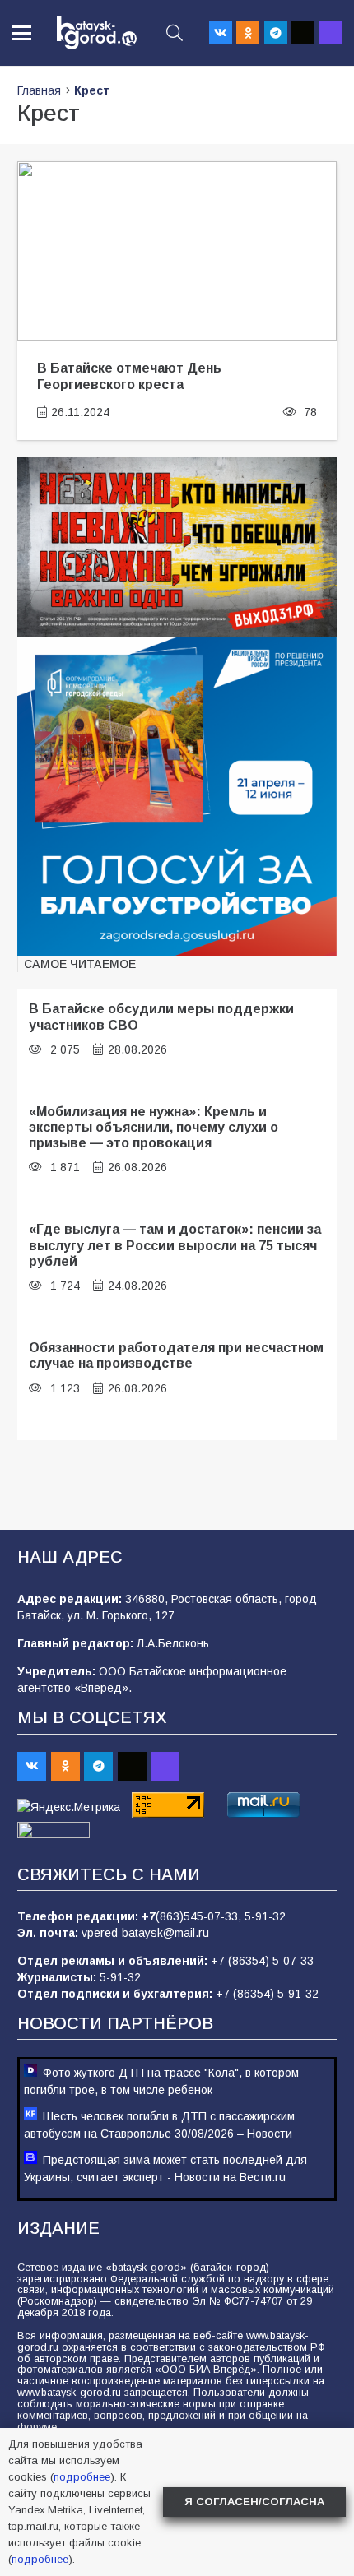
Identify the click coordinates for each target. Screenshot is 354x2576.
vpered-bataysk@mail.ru (145, 1933)
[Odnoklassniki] (248, 33)
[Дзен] (303, 33)
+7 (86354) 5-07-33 (262, 1961)
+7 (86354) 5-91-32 (267, 1994)
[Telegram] (276, 33)
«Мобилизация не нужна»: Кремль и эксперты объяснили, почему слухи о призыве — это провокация (154, 1127)
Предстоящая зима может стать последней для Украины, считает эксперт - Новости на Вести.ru (165, 2168)
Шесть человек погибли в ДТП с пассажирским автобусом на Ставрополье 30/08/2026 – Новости (159, 2125)
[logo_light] (97, 33)
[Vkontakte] (221, 33)
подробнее (82, 2477)
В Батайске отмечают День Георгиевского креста (129, 375)
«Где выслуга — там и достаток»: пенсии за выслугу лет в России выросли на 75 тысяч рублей (175, 1245)
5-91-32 (265, 1916)
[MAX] (331, 33)
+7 (149, 1916)
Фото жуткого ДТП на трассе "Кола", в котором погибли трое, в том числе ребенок (161, 2081)
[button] (21, 33)
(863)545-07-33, (200, 1916)
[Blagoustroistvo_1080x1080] (177, 796)
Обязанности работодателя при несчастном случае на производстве (176, 1355)
